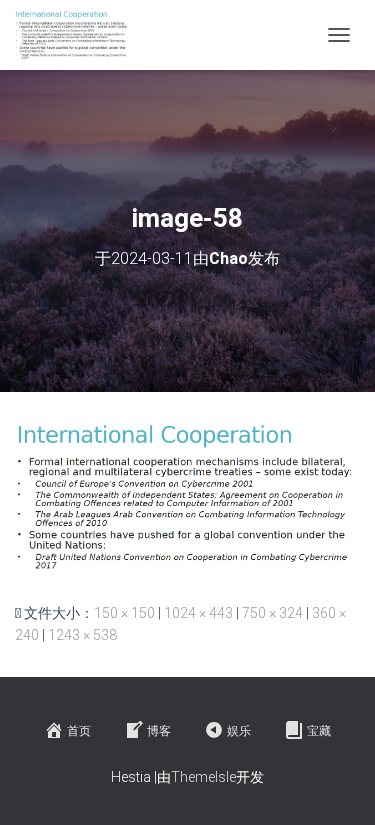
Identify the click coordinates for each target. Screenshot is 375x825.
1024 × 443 (198, 613)
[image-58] (187, 496)
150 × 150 (124, 613)
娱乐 (239, 731)
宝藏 (319, 731)
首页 (79, 731)
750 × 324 (272, 613)
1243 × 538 (82, 635)
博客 (159, 731)
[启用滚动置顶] (335, 785)
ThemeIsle (203, 777)
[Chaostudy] (80, 35)
